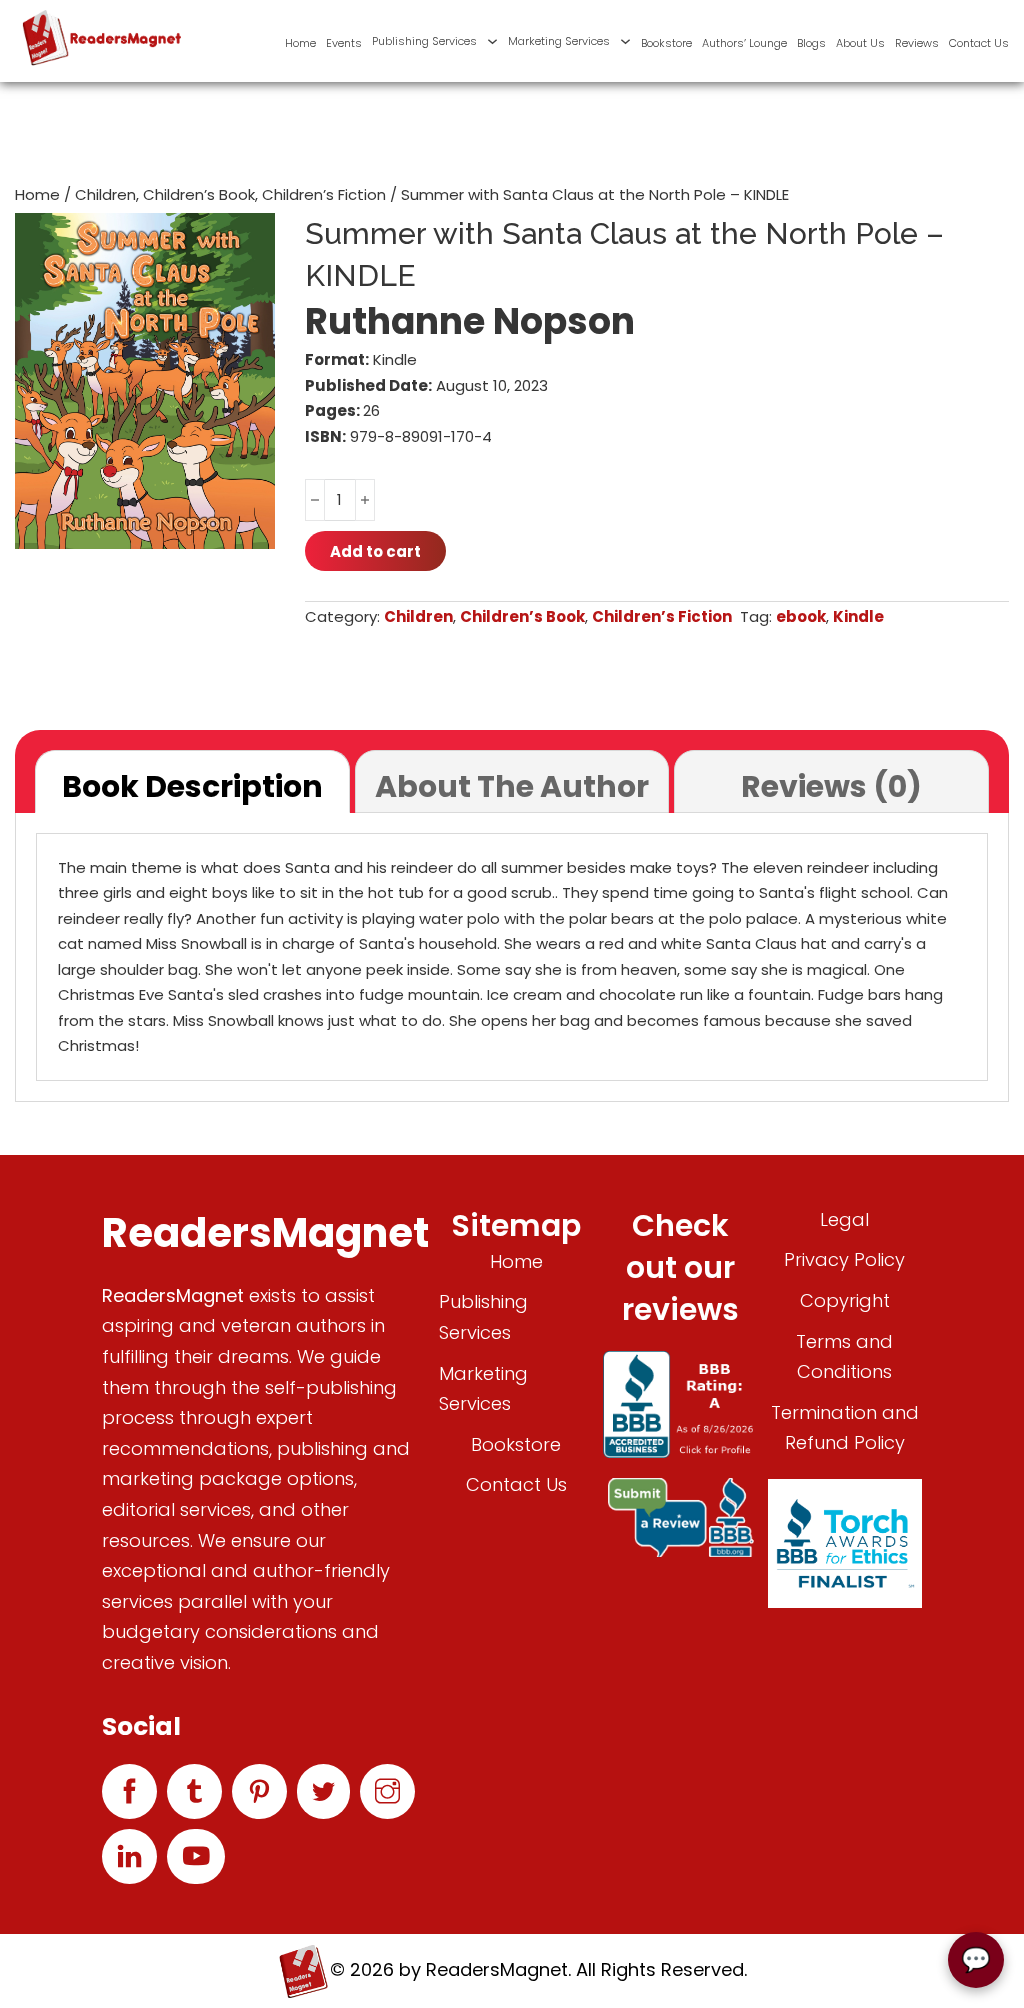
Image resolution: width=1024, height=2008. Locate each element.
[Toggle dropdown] (492, 41)
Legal (844, 1219)
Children (105, 194)
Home (300, 43)
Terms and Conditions (844, 1357)
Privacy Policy (844, 1259)
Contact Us (979, 43)
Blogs (811, 43)
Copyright (845, 1300)
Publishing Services (424, 41)
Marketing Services (559, 41)
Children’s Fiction (324, 194)
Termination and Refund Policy (845, 1428)
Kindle (858, 616)
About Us (860, 43)
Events (344, 43)
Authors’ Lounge (744, 43)
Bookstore (666, 43)
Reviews (917, 43)
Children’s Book (199, 194)
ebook (801, 616)
